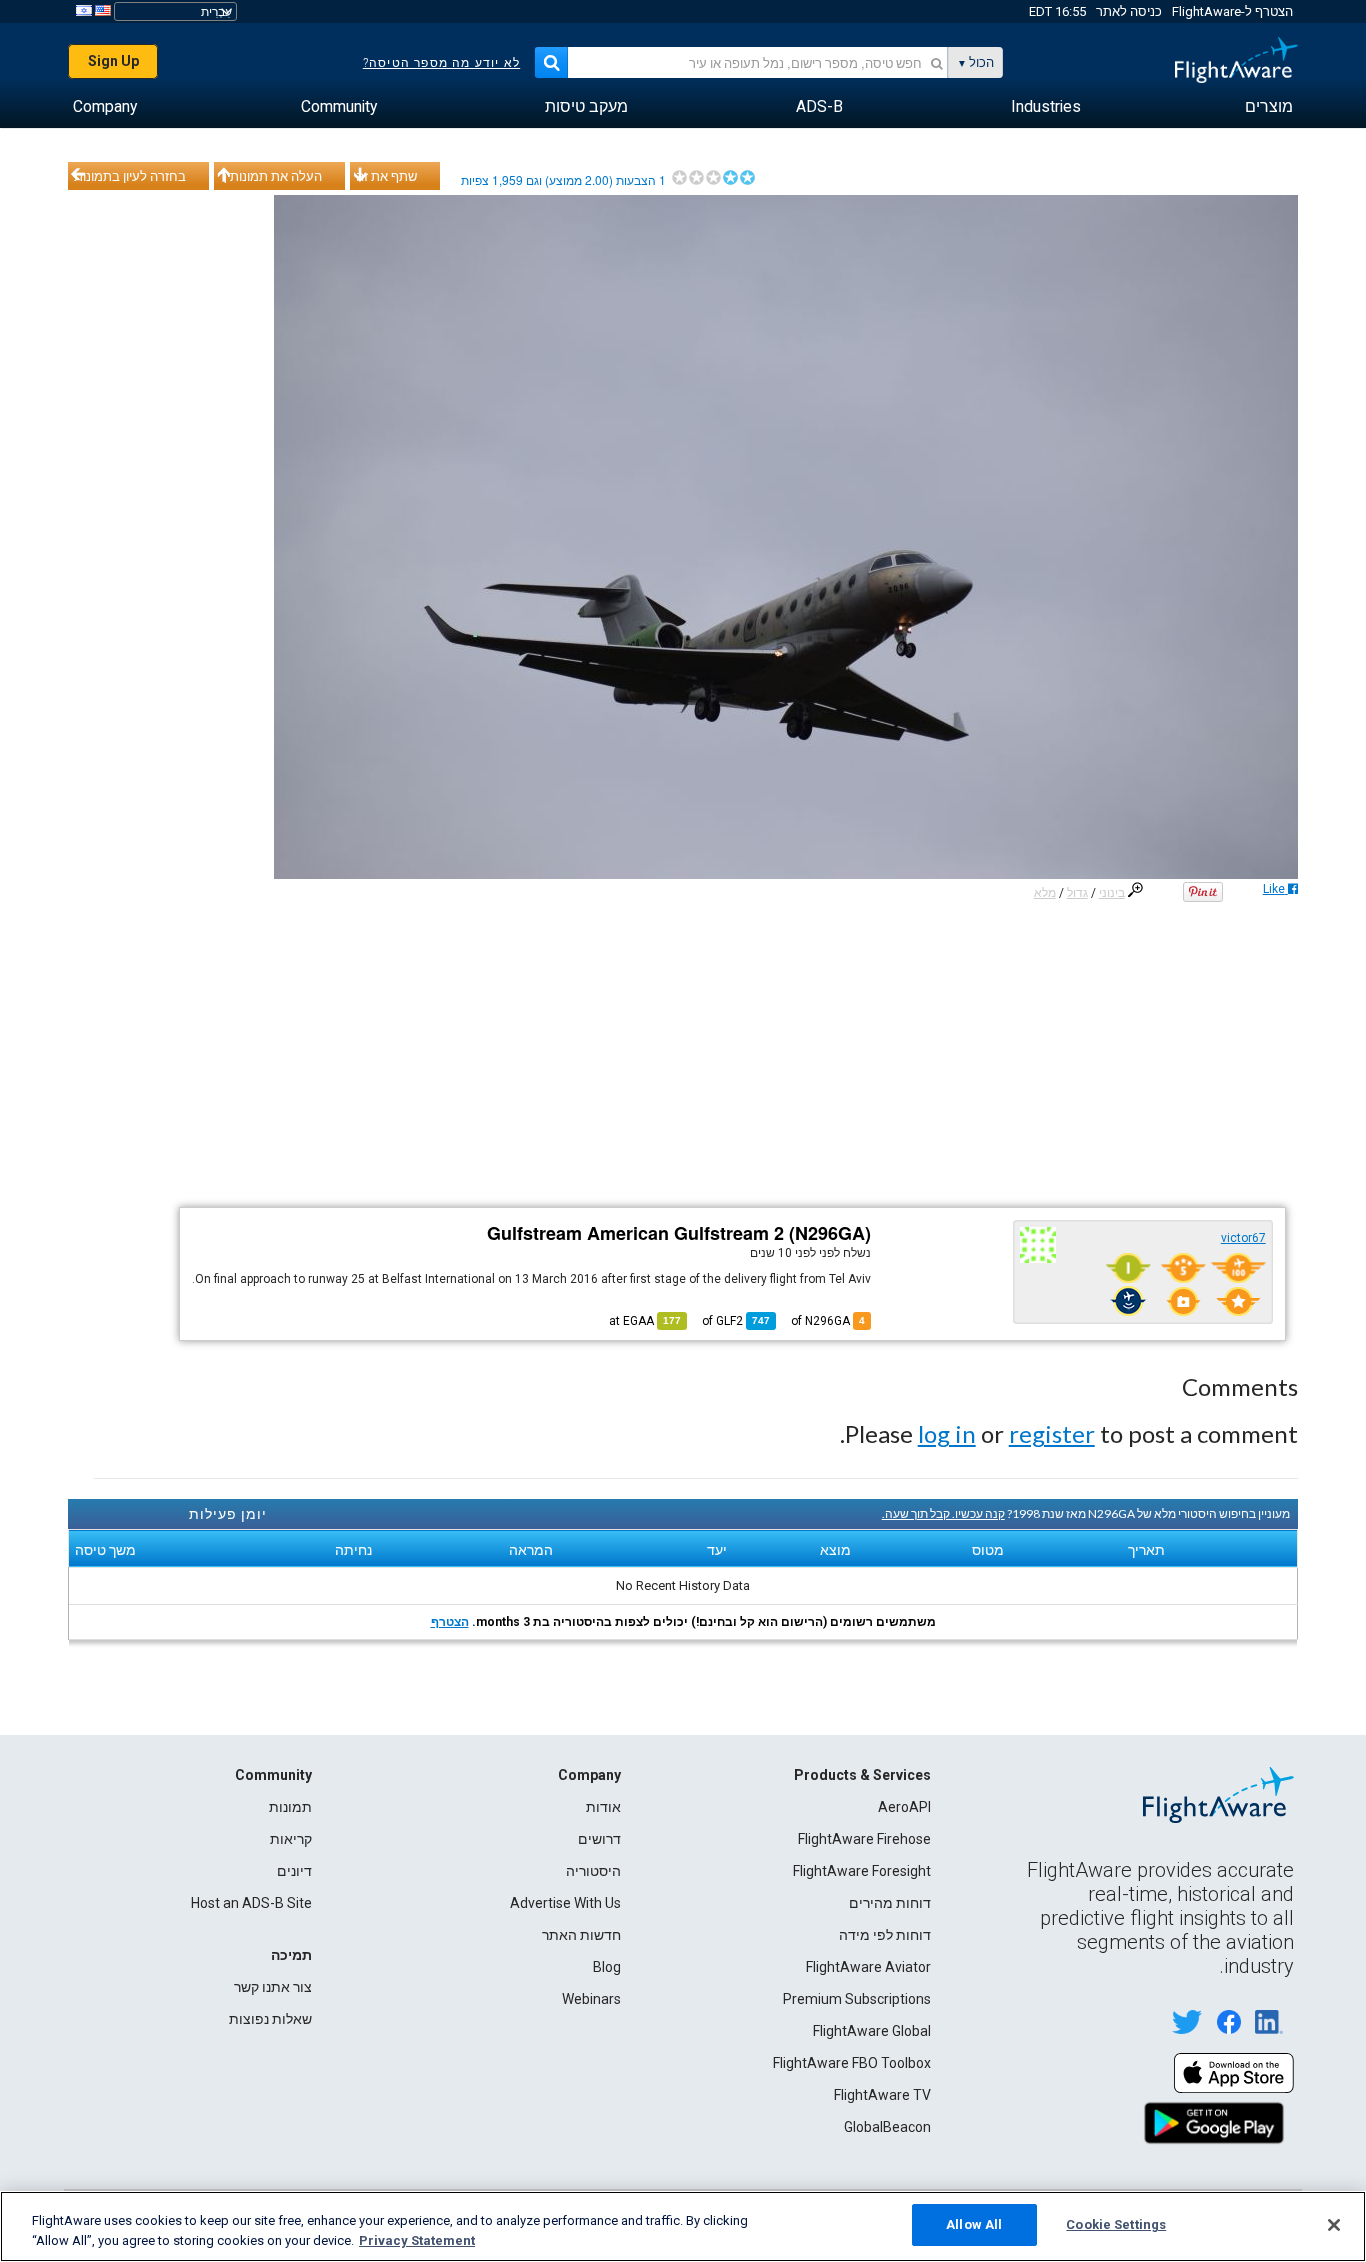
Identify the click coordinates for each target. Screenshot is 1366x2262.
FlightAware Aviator (868, 1967)
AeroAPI (904, 1807)
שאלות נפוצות (270, 2019)
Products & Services (862, 1775)
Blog (607, 1967)
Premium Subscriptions (857, 1999)
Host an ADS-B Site (251, 1903)
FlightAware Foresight (862, 1871)
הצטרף (450, 1622)
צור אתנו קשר (273, 1987)
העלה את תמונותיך (271, 176)
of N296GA (828, 1321)
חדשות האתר (581, 1935)
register (1052, 1433)
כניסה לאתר (1129, 11)
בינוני (1112, 893)
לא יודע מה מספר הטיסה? (441, 63)
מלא (1045, 893)
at (645, 1321)
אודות (603, 1807)
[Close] (1334, 2225)
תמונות (290, 1807)
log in (947, 1433)
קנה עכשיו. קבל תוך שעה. (943, 1513)
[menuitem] (1269, 107)
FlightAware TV (882, 2095)
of (736, 1321)
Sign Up (113, 61)
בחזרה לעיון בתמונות (130, 176)
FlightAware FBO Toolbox (852, 2063)
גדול (1077, 893)
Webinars (591, 1999)
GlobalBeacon (887, 2127)
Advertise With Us (565, 1903)
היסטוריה (593, 1871)
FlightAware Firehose (864, 1839)
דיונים (294, 1871)
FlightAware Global (872, 2031)
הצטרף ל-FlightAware (1232, 11)
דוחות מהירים (890, 1903)
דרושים (599, 1839)
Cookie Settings (1116, 2224)
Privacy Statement (417, 2240)
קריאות (291, 1839)
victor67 (1243, 1238)
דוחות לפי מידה (885, 1935)
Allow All (974, 2224)
